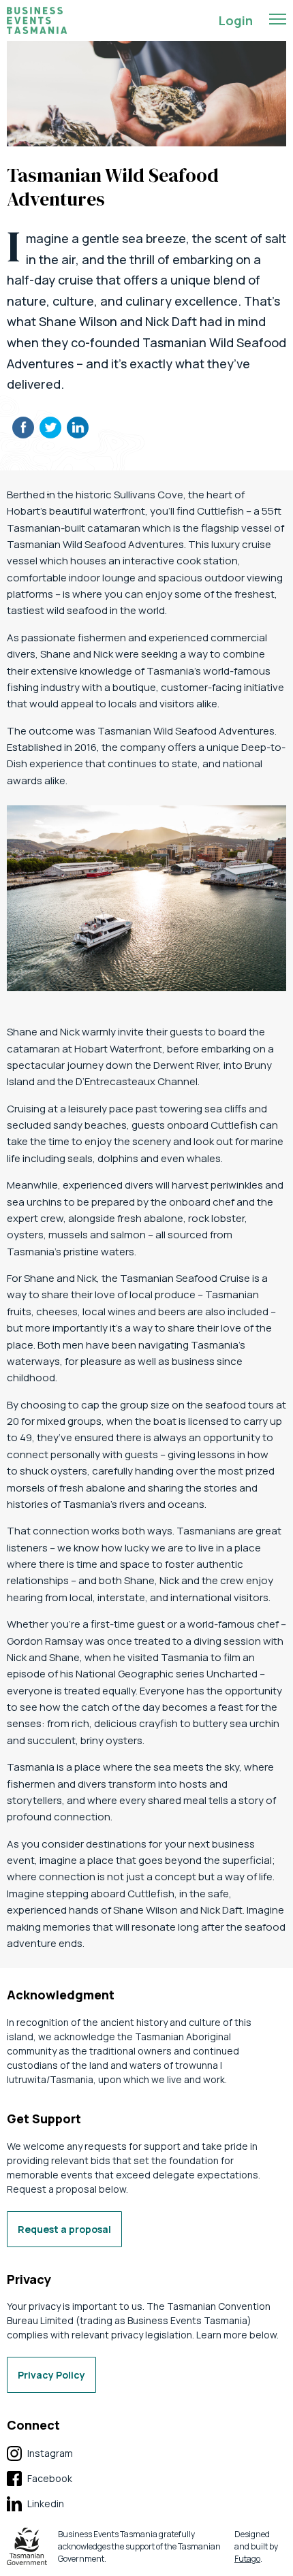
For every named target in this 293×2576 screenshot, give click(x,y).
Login (236, 20)
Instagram (40, 2454)
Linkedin (35, 2504)
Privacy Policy (51, 2375)
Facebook (40, 2479)
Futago (247, 2559)
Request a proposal (64, 2229)
